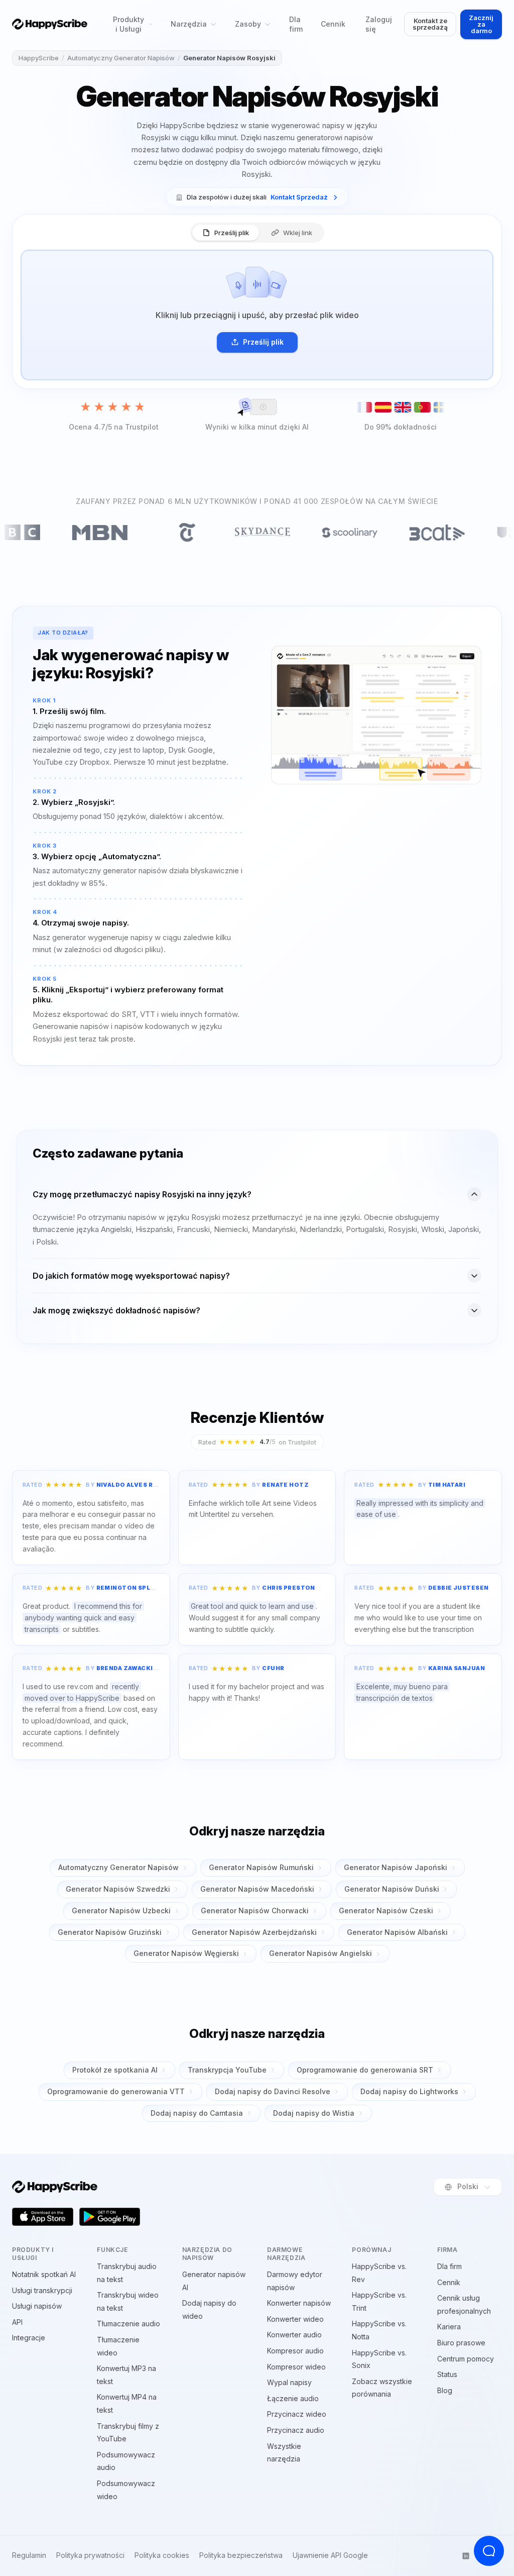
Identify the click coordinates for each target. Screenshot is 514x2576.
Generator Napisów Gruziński (110, 1932)
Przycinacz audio (296, 2430)
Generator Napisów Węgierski (186, 1953)
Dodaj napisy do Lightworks (409, 2091)
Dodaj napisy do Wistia (314, 2113)
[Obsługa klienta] (489, 2551)
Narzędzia (189, 24)
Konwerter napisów (299, 2303)
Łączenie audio (293, 2398)
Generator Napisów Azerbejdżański (254, 1932)
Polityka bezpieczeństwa (241, 2555)
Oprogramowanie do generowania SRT (365, 2070)
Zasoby (248, 24)
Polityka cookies (162, 2555)
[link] (257, 197)
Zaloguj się (379, 24)
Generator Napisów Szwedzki (118, 1889)
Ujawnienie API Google (330, 2555)
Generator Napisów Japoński (396, 1867)
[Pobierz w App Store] (43, 2217)
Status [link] (447, 2374)
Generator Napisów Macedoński (257, 1889)
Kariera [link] (449, 2327)
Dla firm (296, 24)
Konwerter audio (294, 2335)
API (17, 2322)
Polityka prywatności (90, 2555)
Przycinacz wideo (297, 2414)
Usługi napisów (37, 2306)
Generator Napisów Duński (392, 1889)
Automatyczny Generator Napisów (121, 58)
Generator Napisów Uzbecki (121, 1911)
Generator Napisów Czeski (386, 1911)
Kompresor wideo (296, 2367)
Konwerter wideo (295, 2319)
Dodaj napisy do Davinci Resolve (273, 2091)
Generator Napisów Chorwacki (255, 1911)
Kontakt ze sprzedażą (430, 24)
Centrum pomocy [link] (466, 2359)
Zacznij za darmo (481, 24)
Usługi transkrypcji (42, 2290)
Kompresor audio (295, 2351)
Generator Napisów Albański (397, 1932)
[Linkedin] (466, 2556)
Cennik (333, 24)
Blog (445, 2390)
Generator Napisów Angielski (320, 1953)
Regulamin (29, 2555)
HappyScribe (39, 58)
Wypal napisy (289, 2382)
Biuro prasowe (461, 2343)
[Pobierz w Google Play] (110, 2217)
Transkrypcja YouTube (227, 2070)
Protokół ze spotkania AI (115, 2070)
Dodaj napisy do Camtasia (197, 2113)
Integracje (29, 2338)
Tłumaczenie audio (128, 2324)
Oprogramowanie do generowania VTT (116, 2091)
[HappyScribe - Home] (50, 24)
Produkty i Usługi (128, 24)
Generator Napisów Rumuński (261, 1867)
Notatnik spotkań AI (44, 2274)
